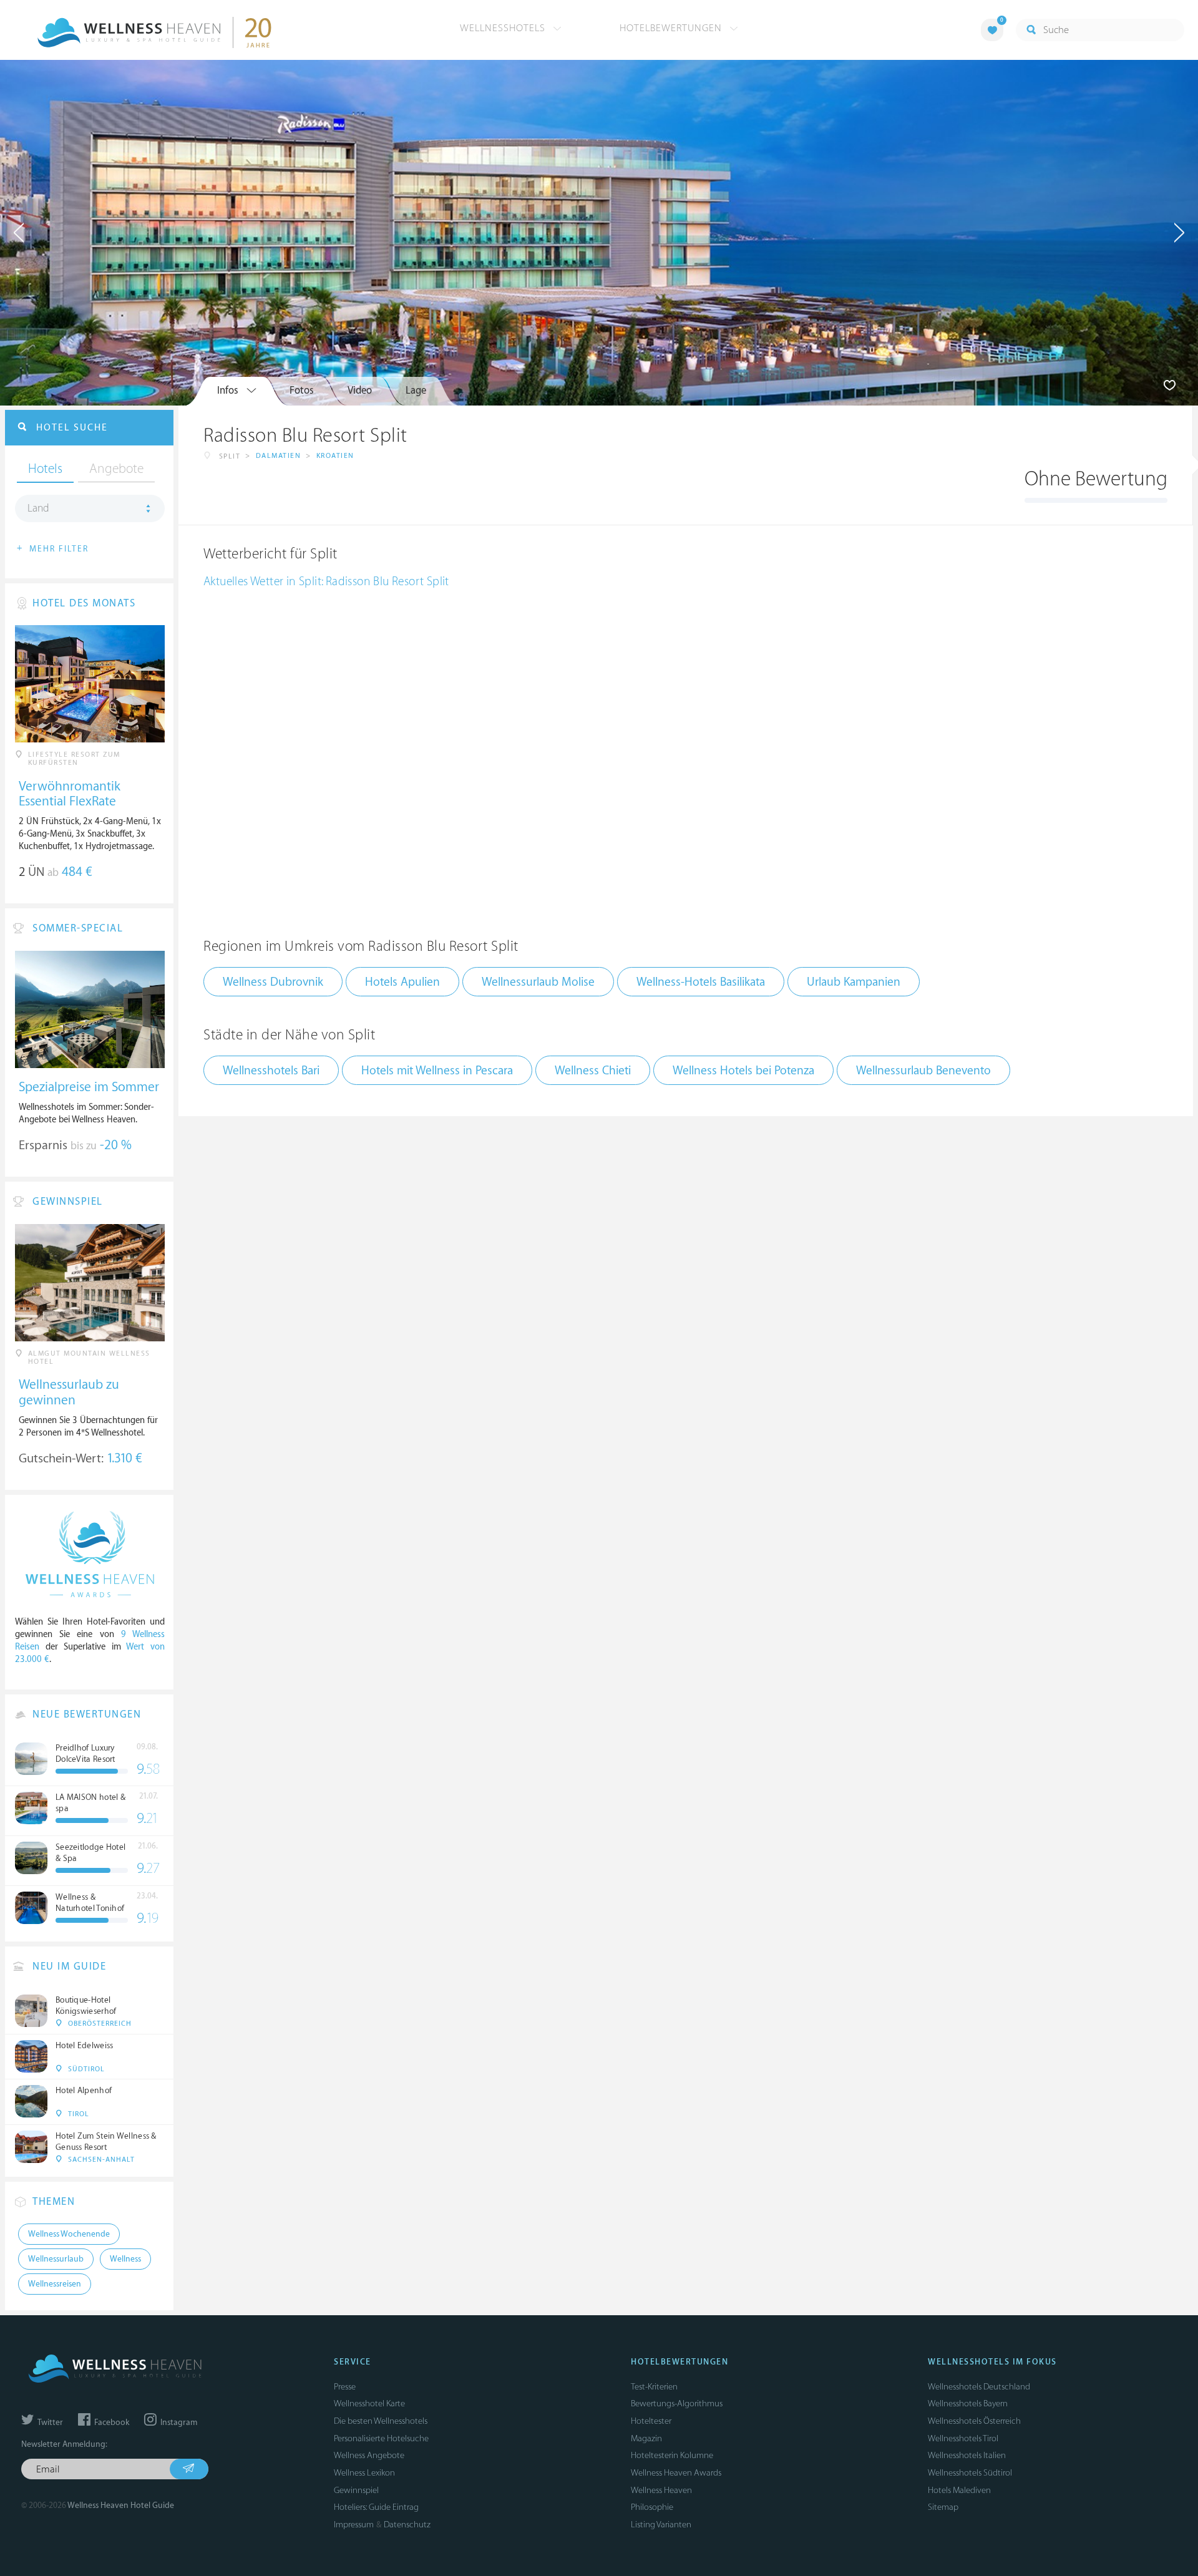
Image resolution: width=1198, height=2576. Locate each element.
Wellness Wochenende (69, 2234)
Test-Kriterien (654, 2387)
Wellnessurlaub (56, 2259)
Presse (345, 2387)
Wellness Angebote (369, 2455)
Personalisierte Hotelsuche (381, 2438)
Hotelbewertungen (672, 28)
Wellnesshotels (504, 28)
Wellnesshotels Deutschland (979, 2387)
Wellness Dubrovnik (273, 982)
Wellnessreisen (55, 2284)
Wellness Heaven (661, 2490)
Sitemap (943, 2507)
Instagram (178, 2423)
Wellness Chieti (593, 1071)
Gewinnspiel (356, 2490)
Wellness (125, 2259)
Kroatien (335, 456)
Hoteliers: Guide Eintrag (376, 2507)
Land (38, 508)
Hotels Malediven (959, 2490)
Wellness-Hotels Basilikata (701, 982)
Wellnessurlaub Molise (538, 982)
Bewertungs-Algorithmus (677, 2403)
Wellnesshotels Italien (967, 2455)
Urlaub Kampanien (854, 982)
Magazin (646, 2438)
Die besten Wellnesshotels (381, 2421)
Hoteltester (651, 2421)
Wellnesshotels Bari (271, 1071)
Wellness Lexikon (364, 2473)
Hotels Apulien (402, 982)
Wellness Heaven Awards (676, 2473)
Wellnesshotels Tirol (963, 2438)
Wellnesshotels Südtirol (970, 2473)
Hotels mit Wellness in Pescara (437, 1071)
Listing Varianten (661, 2525)
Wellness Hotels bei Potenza (743, 1071)
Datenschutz (407, 2525)
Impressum (354, 2525)
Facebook (111, 2423)
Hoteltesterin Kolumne (672, 2455)
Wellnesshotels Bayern (968, 2403)
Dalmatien (279, 456)
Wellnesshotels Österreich (974, 2421)
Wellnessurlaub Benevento (923, 1071)
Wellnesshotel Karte (369, 2403)
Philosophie (652, 2507)
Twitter (49, 2423)
